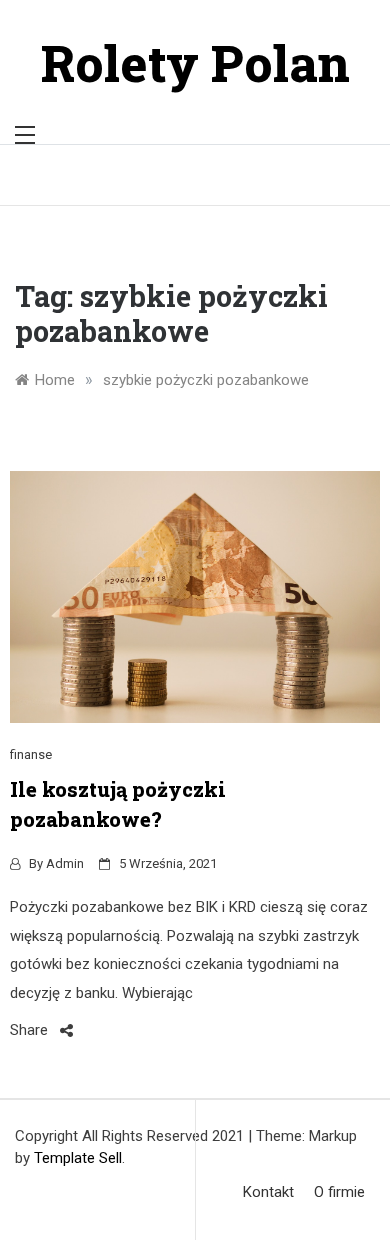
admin (65, 863)
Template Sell (78, 1158)
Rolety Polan (195, 63)
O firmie (339, 1192)
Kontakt (268, 1192)
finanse (31, 754)
